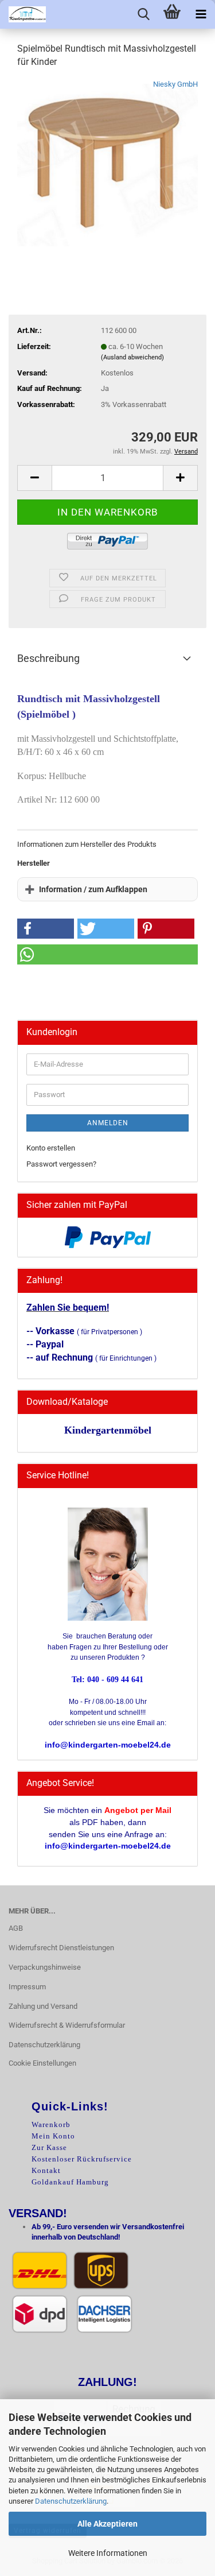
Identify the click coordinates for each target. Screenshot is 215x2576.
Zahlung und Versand (43, 2006)
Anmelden (108, 1123)
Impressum (27, 1987)
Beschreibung (48, 658)
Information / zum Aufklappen (93, 889)
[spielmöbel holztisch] (107, 164)
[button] (34, 478)
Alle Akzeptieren (107, 2524)
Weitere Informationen (108, 2553)
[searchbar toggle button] (143, 14)
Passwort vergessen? (61, 1164)
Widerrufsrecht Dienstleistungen (61, 1948)
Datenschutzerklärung (71, 2501)
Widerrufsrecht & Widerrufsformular (67, 2025)
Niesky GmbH (175, 84)
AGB (16, 1928)
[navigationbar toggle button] (201, 14)
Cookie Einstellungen (42, 2063)
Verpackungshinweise (45, 1967)
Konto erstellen (51, 1148)
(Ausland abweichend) (132, 357)
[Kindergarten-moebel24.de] (23, 14)
